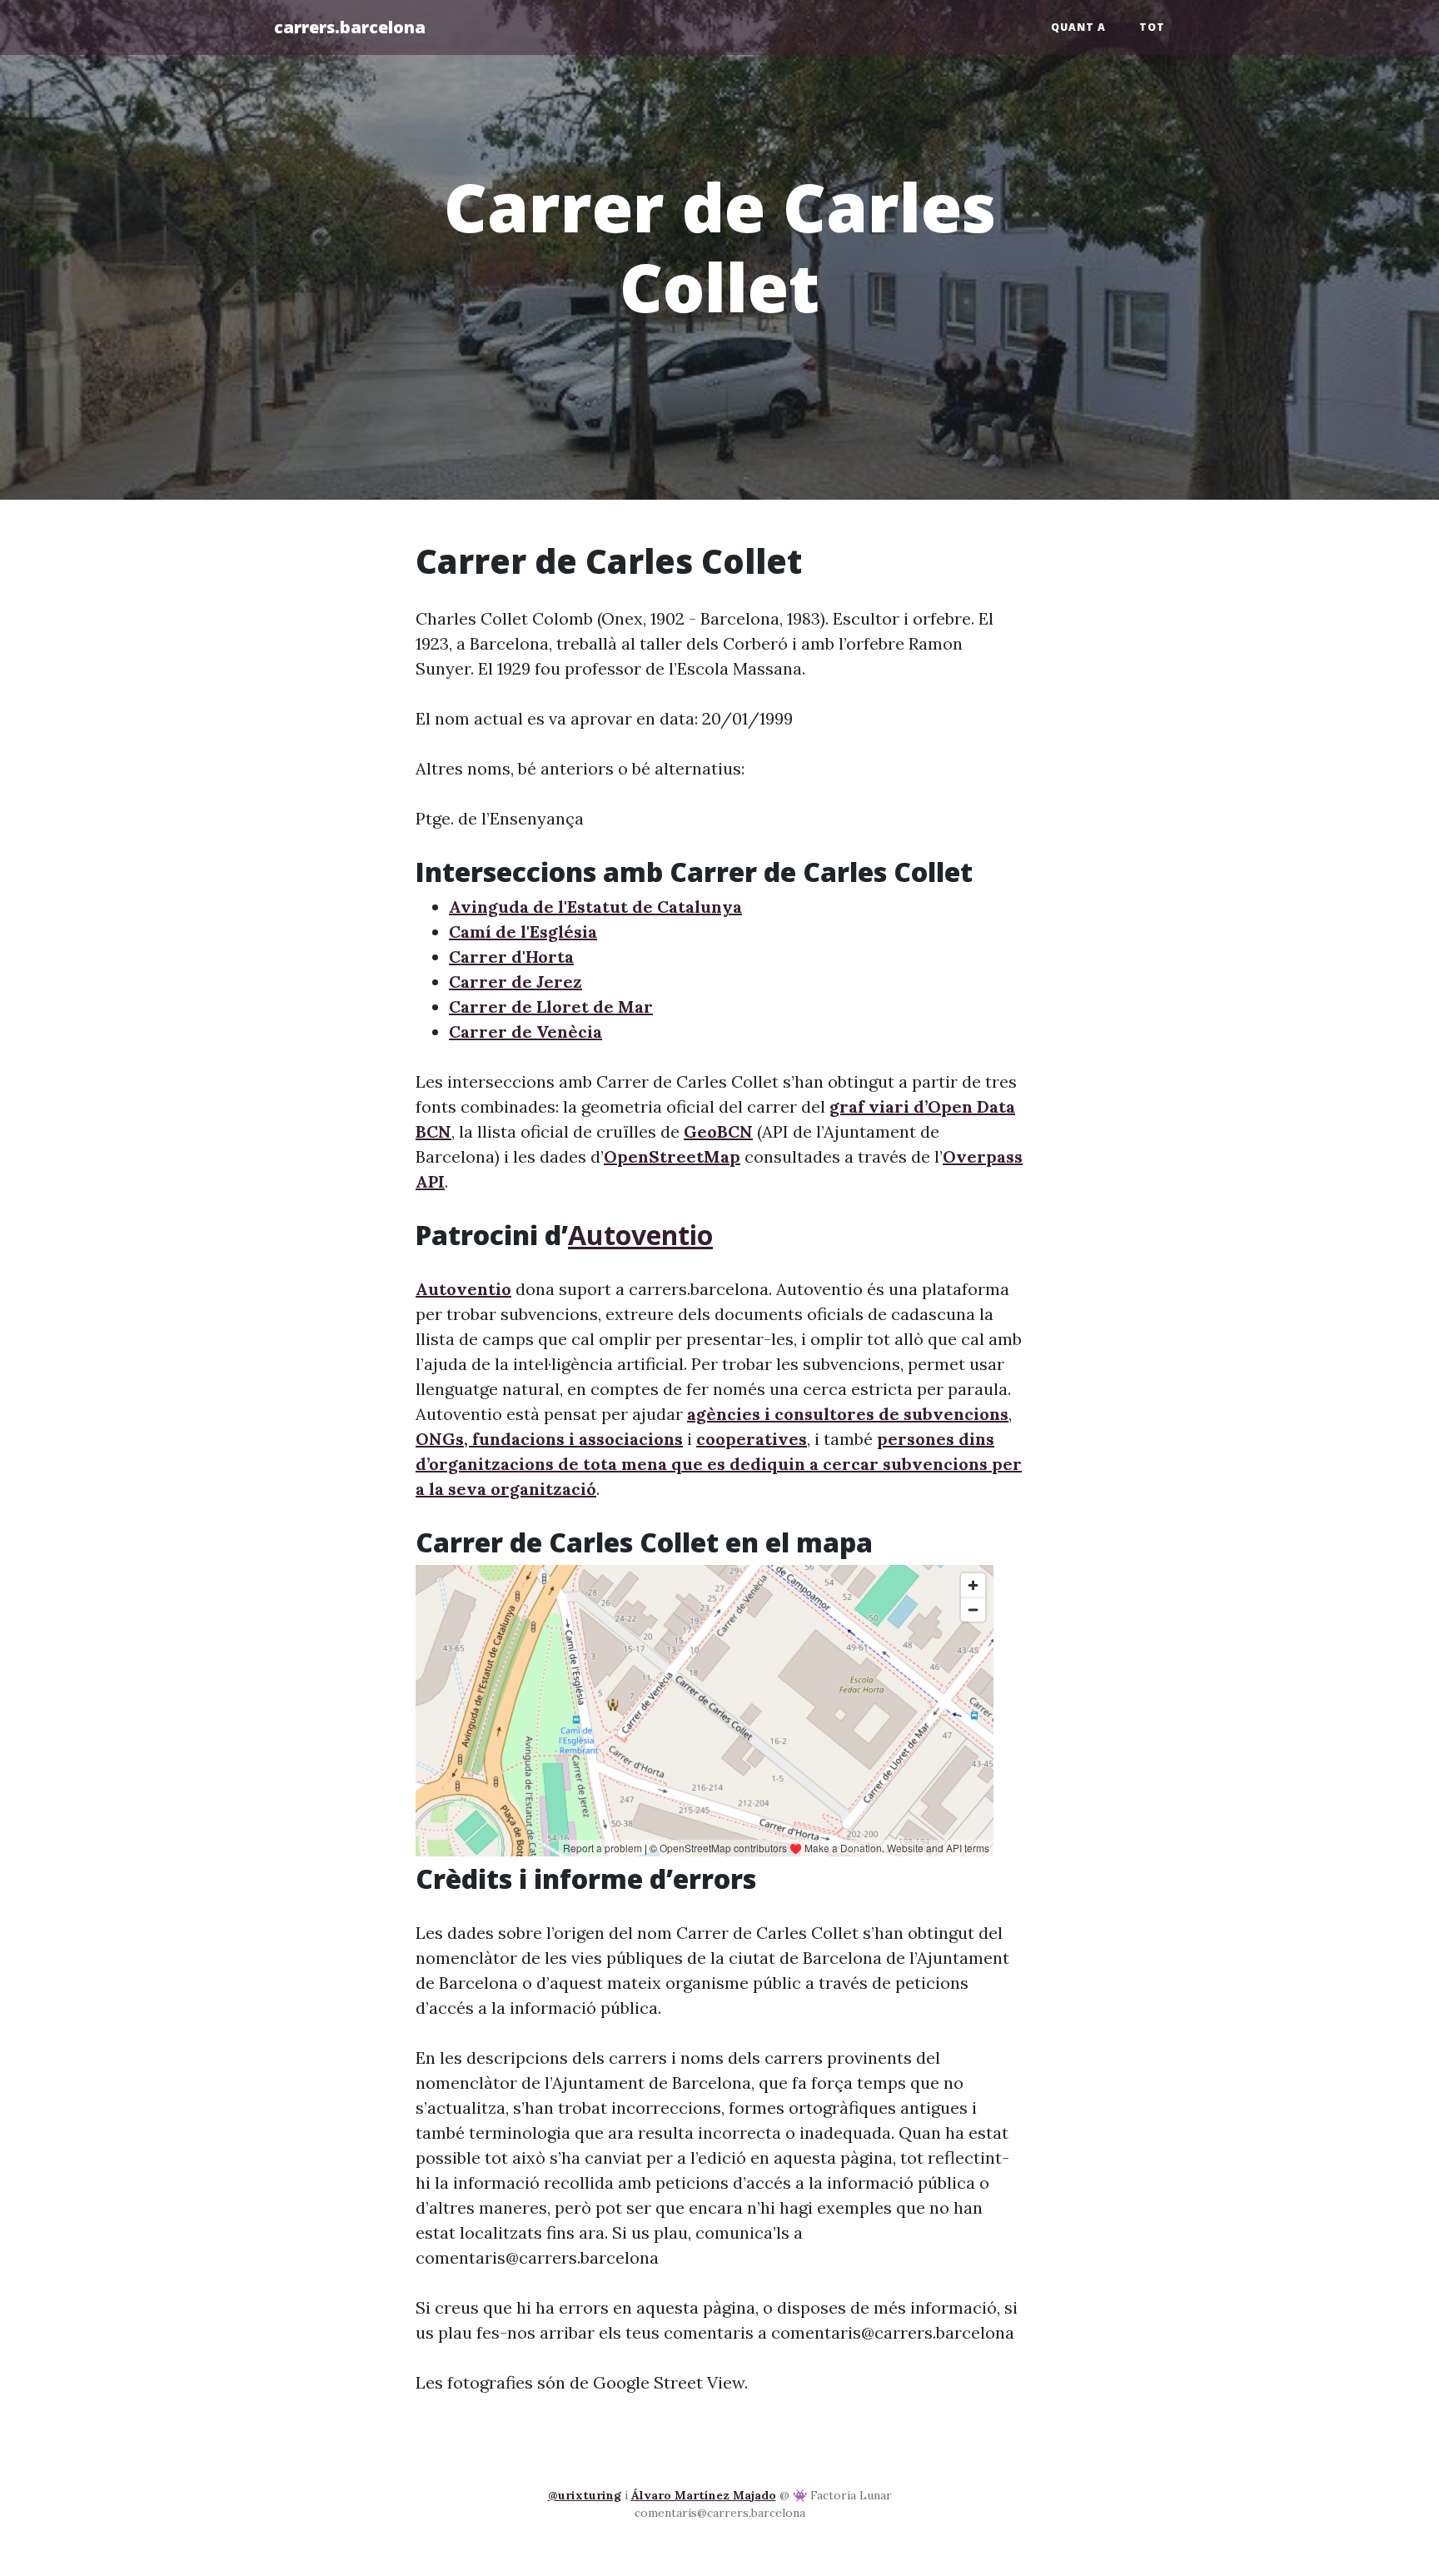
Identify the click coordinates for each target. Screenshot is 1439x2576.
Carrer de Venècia (525, 1031)
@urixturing (585, 2495)
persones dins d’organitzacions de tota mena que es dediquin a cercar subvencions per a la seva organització (719, 1464)
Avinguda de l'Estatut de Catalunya (595, 907)
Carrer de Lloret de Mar (551, 1006)
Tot (1152, 27)
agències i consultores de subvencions (848, 1414)
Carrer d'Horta (511, 957)
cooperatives (752, 1439)
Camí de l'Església (523, 932)
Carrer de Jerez (515, 982)
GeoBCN (718, 1131)
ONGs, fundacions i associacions (549, 1439)
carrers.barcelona (350, 27)
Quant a (1078, 27)
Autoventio (640, 1235)
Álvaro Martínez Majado (704, 2495)
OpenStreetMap (672, 1156)
